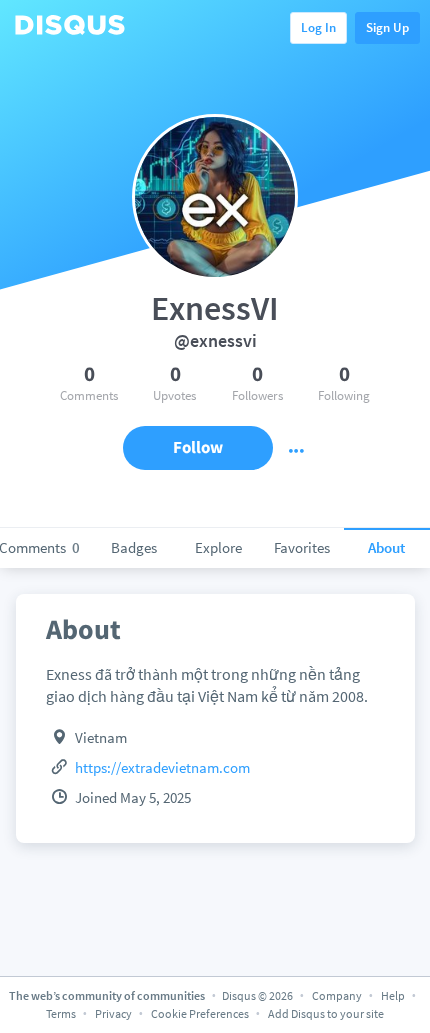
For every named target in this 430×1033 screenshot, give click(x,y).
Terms (61, 1013)
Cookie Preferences (201, 1013)
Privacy (113, 1013)
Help (393, 995)
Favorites (302, 547)
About (386, 547)
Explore (218, 547)
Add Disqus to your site (326, 1013)
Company (337, 995)
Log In (318, 27)
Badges (134, 547)
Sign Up (387, 27)
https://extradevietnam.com (162, 767)
